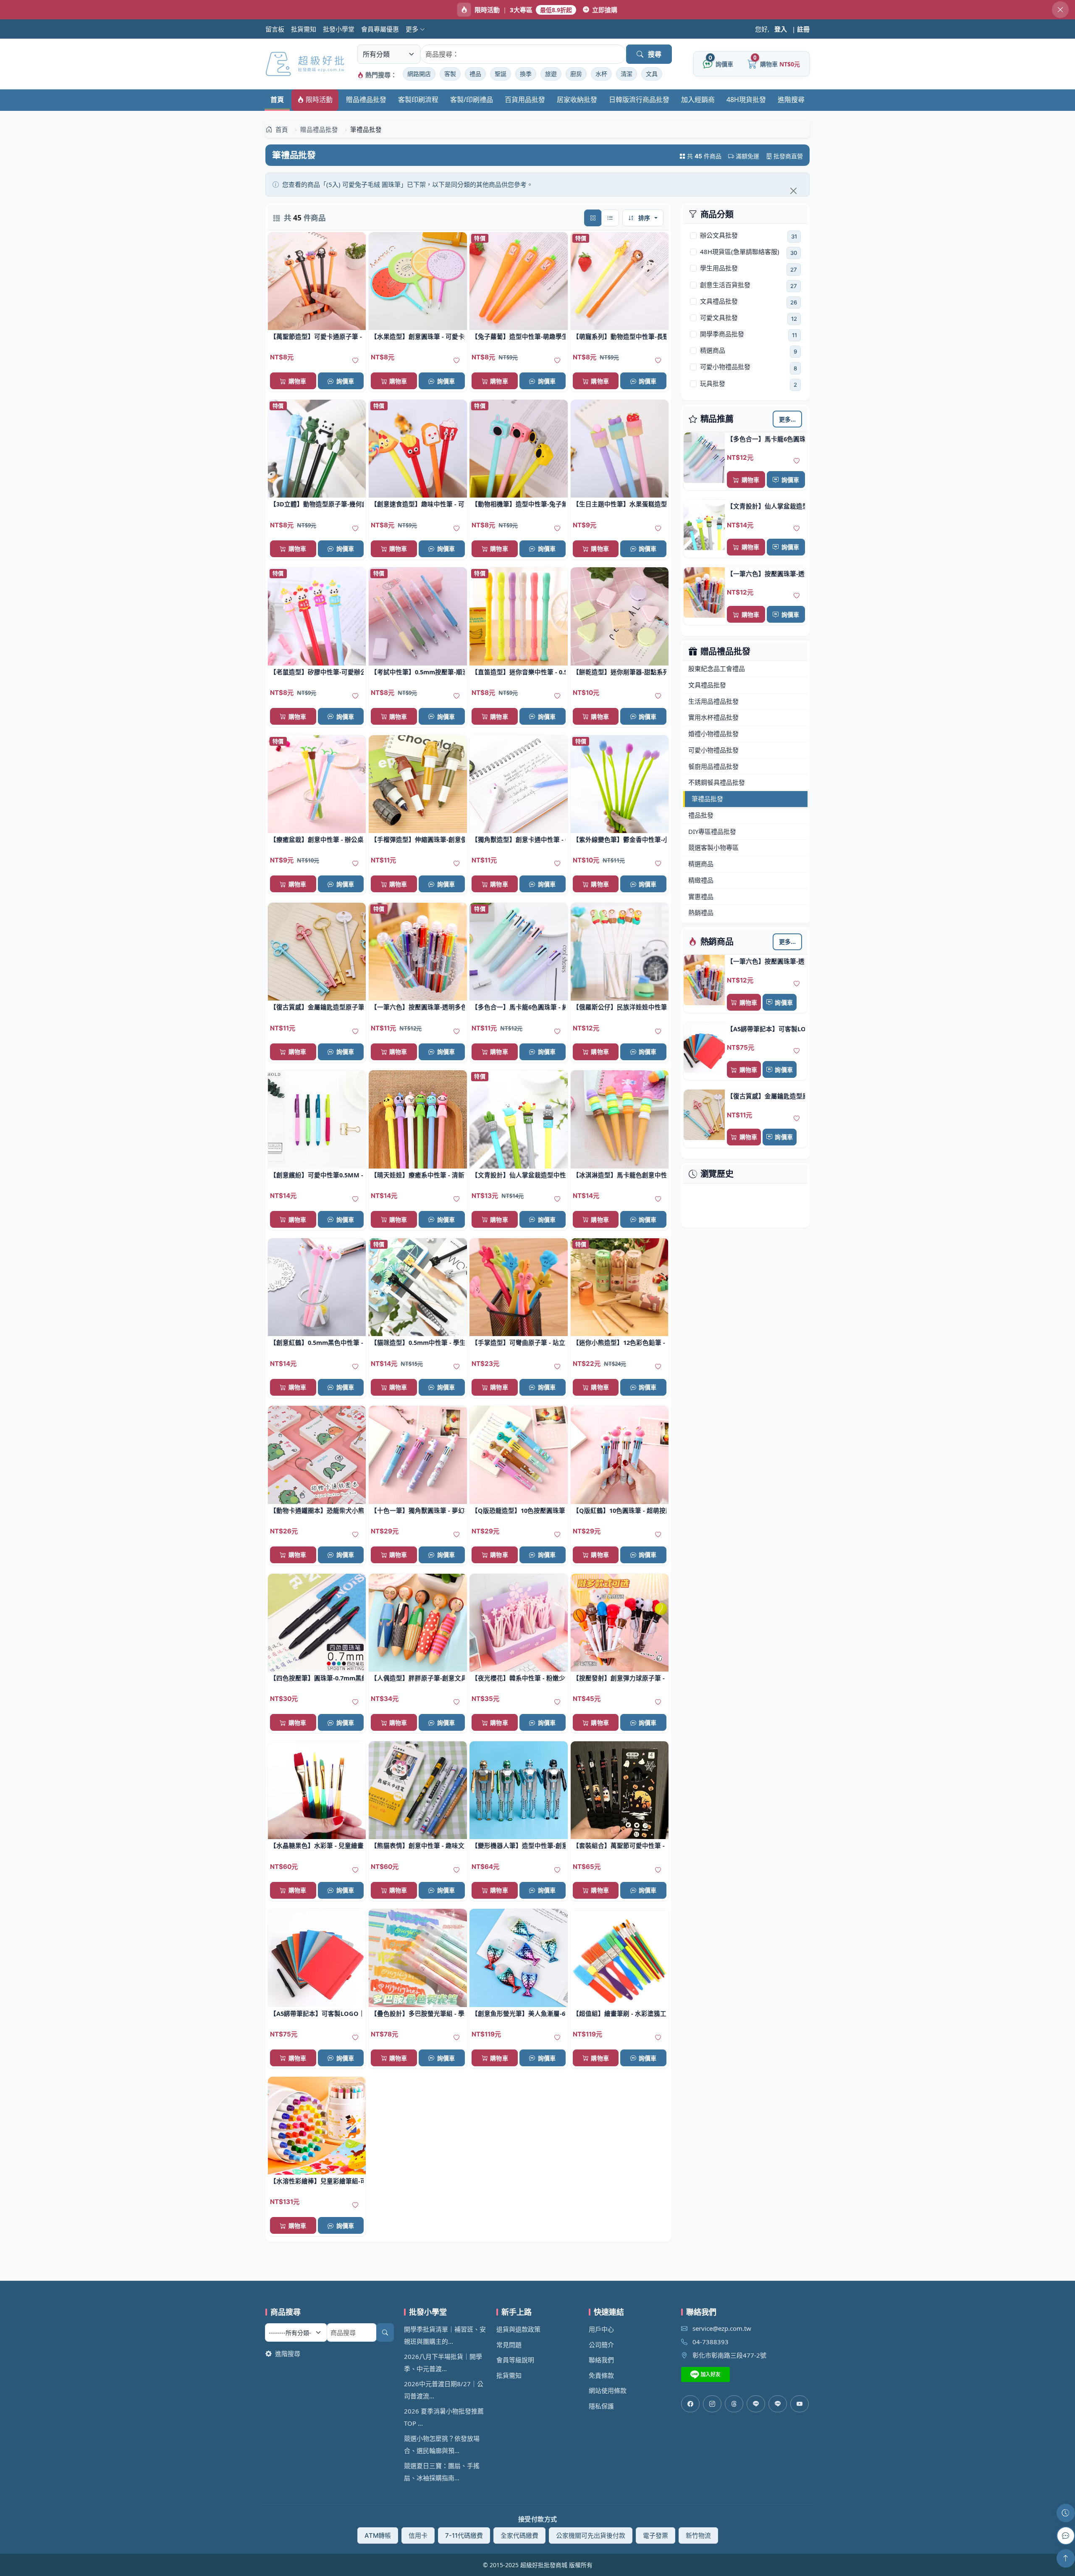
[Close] (793, 191)
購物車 (750, 480)
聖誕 (501, 74)
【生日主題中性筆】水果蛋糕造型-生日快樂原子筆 (620, 504)
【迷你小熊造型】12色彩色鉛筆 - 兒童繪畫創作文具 (620, 1342)
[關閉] (1060, 10)
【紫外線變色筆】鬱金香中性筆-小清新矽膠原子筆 (620, 839)
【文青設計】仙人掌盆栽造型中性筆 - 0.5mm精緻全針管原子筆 (766, 506)
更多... (788, 419)
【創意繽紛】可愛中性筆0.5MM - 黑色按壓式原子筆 (317, 1175)
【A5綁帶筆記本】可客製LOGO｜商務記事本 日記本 (766, 1029)
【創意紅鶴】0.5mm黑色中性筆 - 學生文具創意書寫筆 (317, 1342)
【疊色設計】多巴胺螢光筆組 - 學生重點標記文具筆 (418, 2013)
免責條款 (601, 2375)
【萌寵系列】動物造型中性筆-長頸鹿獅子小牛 (620, 336)
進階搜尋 (791, 100)
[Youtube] (800, 2404)
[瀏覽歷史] (1066, 2513)
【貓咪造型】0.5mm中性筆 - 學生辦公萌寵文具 (418, 1342)
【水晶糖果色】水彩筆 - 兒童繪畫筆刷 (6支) (317, 1845)
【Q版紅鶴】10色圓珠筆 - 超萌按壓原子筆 (620, 1510)
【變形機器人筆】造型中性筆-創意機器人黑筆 (518, 1845)
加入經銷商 (698, 100)
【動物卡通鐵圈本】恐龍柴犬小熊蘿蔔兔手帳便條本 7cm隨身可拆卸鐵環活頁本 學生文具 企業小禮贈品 (317, 1510)
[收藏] (797, 461)
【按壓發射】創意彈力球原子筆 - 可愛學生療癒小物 (620, 1678)
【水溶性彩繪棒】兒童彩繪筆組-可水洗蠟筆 (317, 2181)
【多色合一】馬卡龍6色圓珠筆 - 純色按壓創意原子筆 (766, 439)
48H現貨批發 (746, 100)
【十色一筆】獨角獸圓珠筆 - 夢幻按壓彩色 (418, 1510)
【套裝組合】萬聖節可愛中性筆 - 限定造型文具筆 (620, 1845)
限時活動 (318, 100)
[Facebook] (690, 2404)
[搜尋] (385, 2332)
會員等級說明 (515, 2360)
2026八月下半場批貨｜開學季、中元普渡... (443, 2362)
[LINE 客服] (1066, 2536)
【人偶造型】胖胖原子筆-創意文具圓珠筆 (418, 1678)
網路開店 (419, 74)
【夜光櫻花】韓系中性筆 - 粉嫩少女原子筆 (518, 1678)
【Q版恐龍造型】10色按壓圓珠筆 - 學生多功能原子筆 (518, 1510)
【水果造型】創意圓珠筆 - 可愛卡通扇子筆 (418, 336)
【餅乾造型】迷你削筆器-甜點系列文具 (620, 672)
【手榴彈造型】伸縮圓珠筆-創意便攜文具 (418, 839)
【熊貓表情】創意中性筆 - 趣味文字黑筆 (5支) (418, 1845)
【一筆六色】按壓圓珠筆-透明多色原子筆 (766, 574)
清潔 (627, 74)
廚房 (576, 74)
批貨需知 (304, 29)
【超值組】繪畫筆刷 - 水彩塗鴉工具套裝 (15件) (620, 2013)
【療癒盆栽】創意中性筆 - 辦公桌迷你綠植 (317, 839)
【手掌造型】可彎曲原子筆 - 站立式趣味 (518, 1342)
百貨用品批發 (525, 100)
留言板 (275, 29)
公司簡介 (601, 2345)
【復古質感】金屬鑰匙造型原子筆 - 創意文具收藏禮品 (766, 1096)
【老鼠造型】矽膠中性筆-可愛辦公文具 (317, 672)
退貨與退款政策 (518, 2329)
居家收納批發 (577, 100)
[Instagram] (712, 2404)
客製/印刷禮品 (472, 100)
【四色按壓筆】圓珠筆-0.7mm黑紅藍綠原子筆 (317, 1678)
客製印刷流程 (418, 100)
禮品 (475, 74)
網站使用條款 (608, 2390)
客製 (450, 74)
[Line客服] (756, 2404)
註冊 (803, 29)
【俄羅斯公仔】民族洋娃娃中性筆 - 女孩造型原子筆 (620, 1007)
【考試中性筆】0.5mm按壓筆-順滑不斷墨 (418, 672)
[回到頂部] (1066, 2558)
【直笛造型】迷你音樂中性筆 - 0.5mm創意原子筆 (518, 672)
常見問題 (509, 2345)
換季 (526, 74)
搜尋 (655, 54)
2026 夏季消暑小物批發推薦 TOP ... (444, 2417)
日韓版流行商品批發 (639, 100)
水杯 (601, 74)
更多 (413, 29)
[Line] (778, 2404)
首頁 (277, 100)
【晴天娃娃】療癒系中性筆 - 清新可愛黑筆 (418, 1175)
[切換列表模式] (610, 218)
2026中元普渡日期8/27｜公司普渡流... (444, 2390)
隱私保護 (601, 2406)
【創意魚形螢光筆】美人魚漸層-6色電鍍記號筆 (518, 2013)
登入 (781, 29)
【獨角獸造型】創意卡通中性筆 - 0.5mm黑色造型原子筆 (518, 839)
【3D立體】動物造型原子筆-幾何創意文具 (317, 504)
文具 (652, 74)
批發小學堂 (339, 29)
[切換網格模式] (593, 218)
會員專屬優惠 (380, 29)
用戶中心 (601, 2329)
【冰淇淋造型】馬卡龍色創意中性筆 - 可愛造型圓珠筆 (620, 1175)
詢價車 (790, 480)
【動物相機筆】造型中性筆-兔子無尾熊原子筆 (518, 504)
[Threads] (734, 2404)
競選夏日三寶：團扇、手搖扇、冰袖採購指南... (442, 2472)
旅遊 (551, 74)
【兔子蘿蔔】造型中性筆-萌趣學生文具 (518, 336)
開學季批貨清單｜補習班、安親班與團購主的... (445, 2335)
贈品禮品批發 (366, 100)
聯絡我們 (601, 2360)
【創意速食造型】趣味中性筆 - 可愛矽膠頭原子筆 (418, 504)
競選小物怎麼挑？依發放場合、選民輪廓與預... (442, 2444)
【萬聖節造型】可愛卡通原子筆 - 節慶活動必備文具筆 (317, 336)
